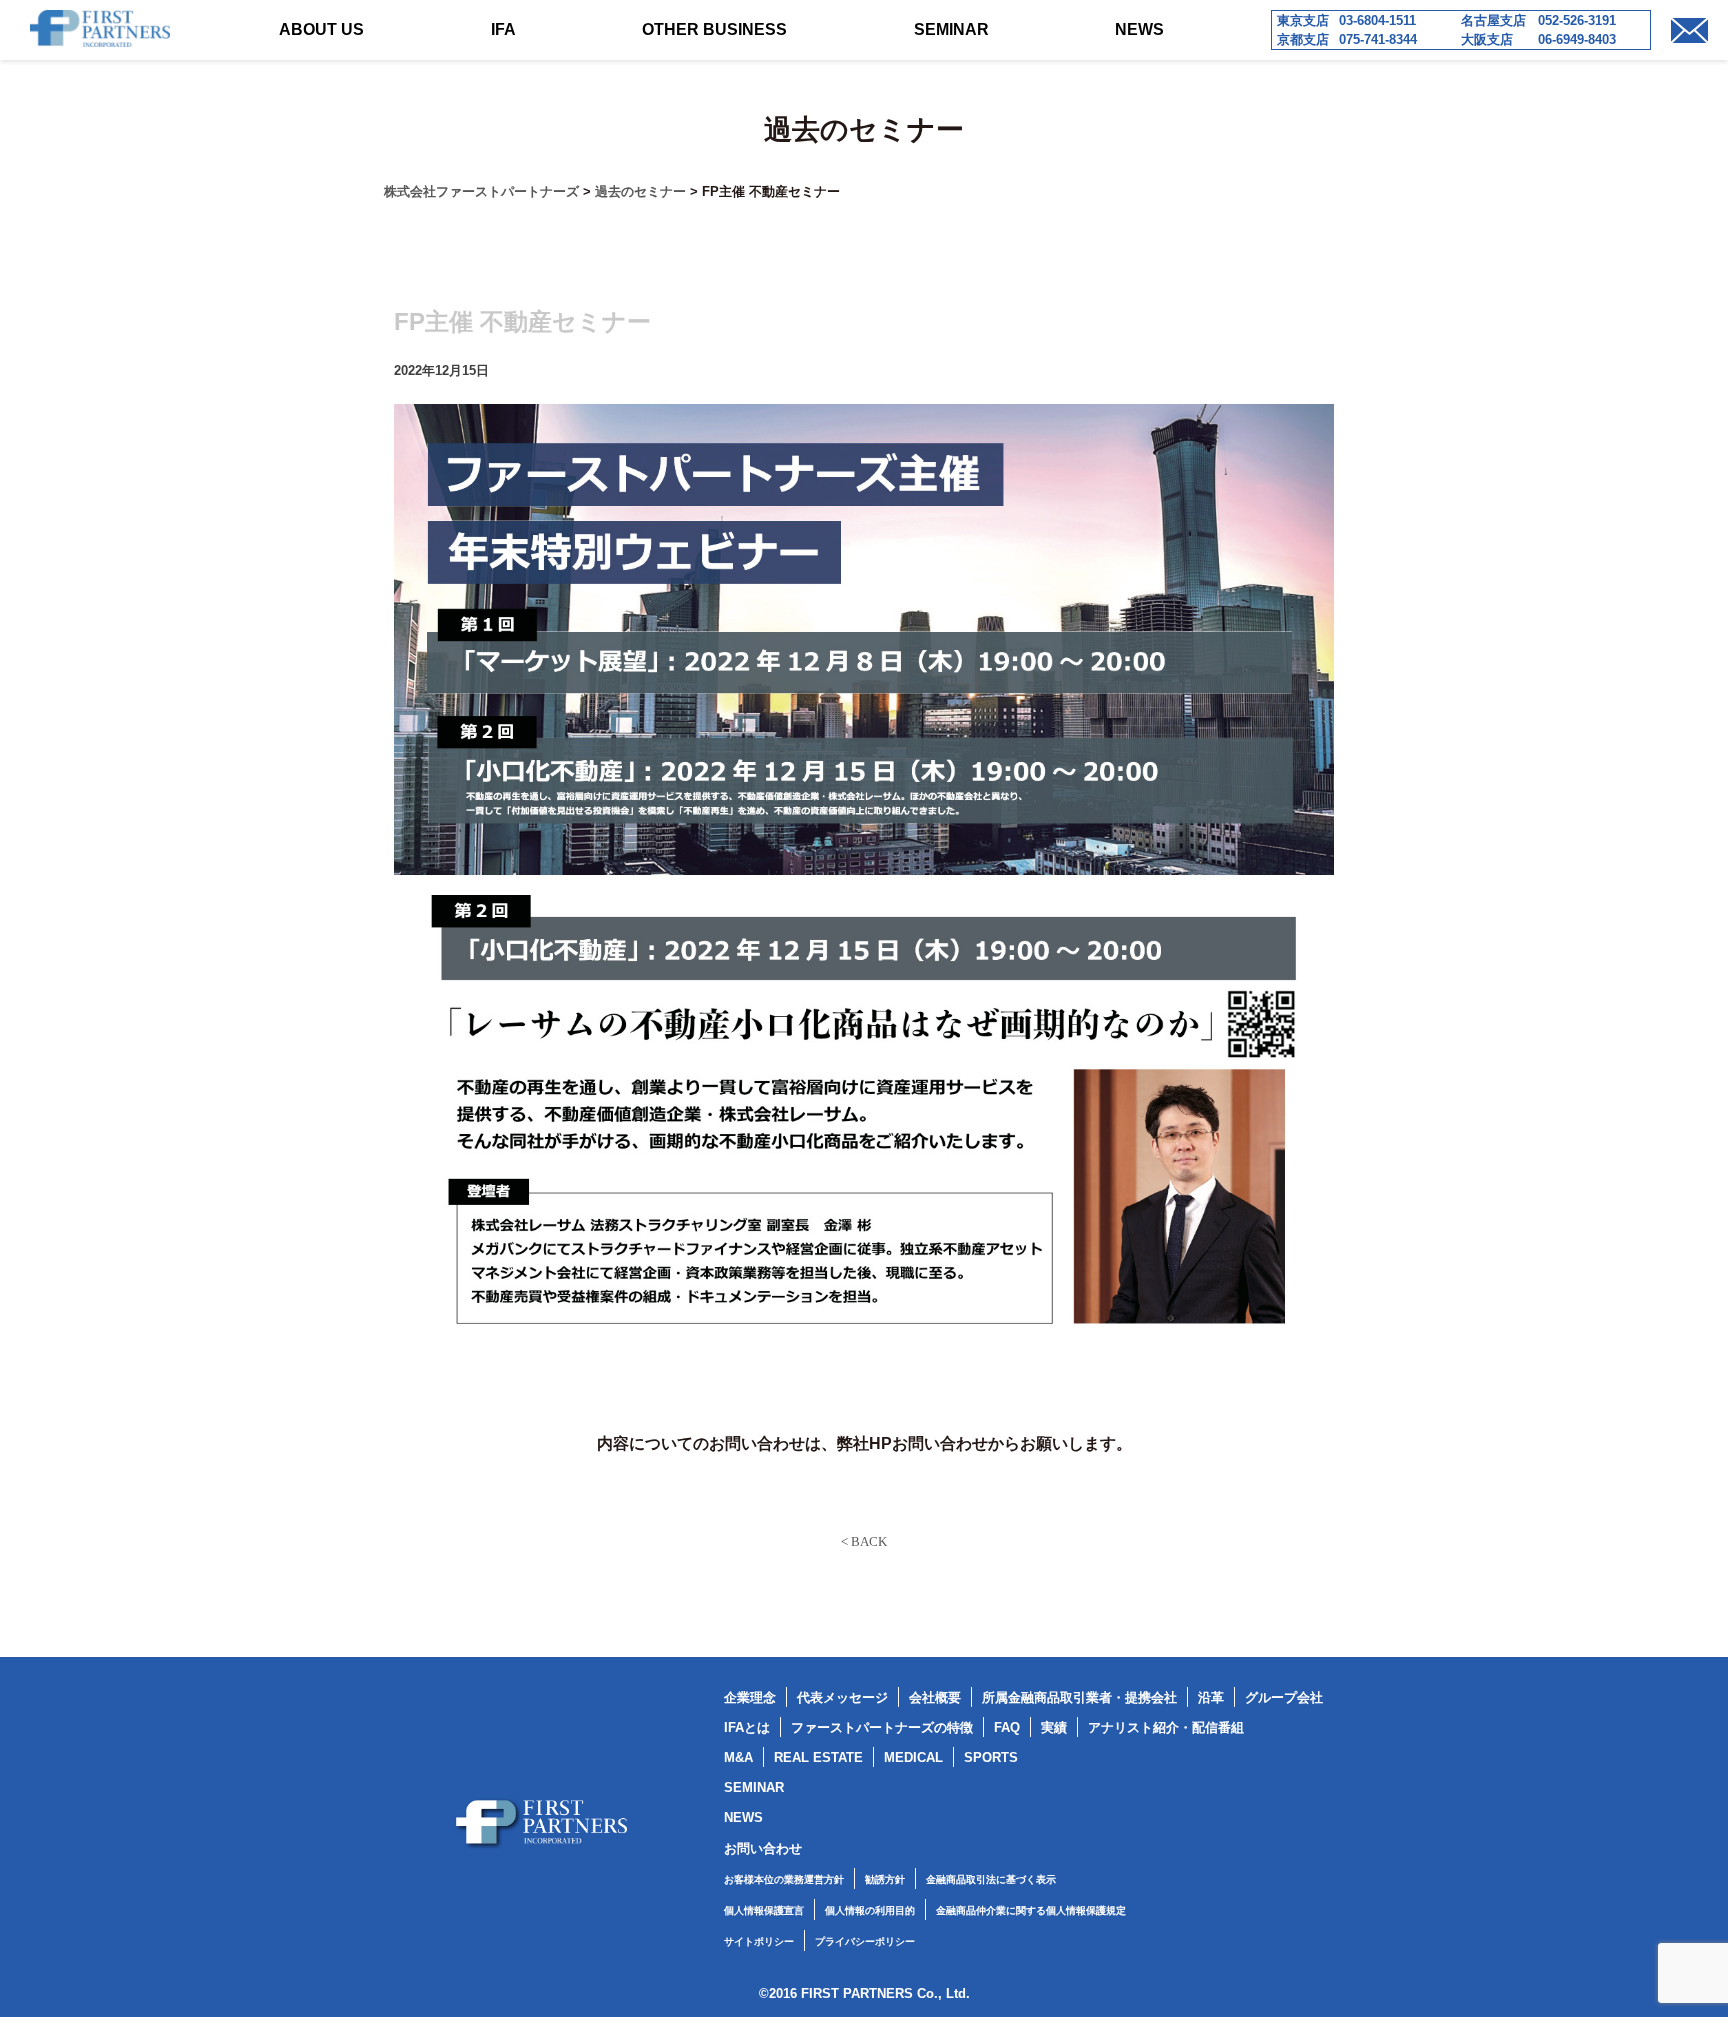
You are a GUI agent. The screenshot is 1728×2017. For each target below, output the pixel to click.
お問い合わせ (763, 1848)
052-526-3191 (1577, 20)
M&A (738, 1757)
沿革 (1211, 1697)
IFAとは (747, 1727)
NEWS (1139, 29)
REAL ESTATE (818, 1757)
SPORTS (991, 1757)
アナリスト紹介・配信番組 (1166, 1727)
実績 (1054, 1727)
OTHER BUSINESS (714, 29)
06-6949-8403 (1577, 39)
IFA (503, 29)
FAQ (1007, 1727)
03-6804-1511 (1377, 20)
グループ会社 (1284, 1697)
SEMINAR (951, 29)
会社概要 (935, 1697)
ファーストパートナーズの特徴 (882, 1727)
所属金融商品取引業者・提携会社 (1079, 1697)
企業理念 (750, 1697)
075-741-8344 (1378, 39)
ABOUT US (321, 29)
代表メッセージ (842, 1697)
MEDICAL (913, 1757)
